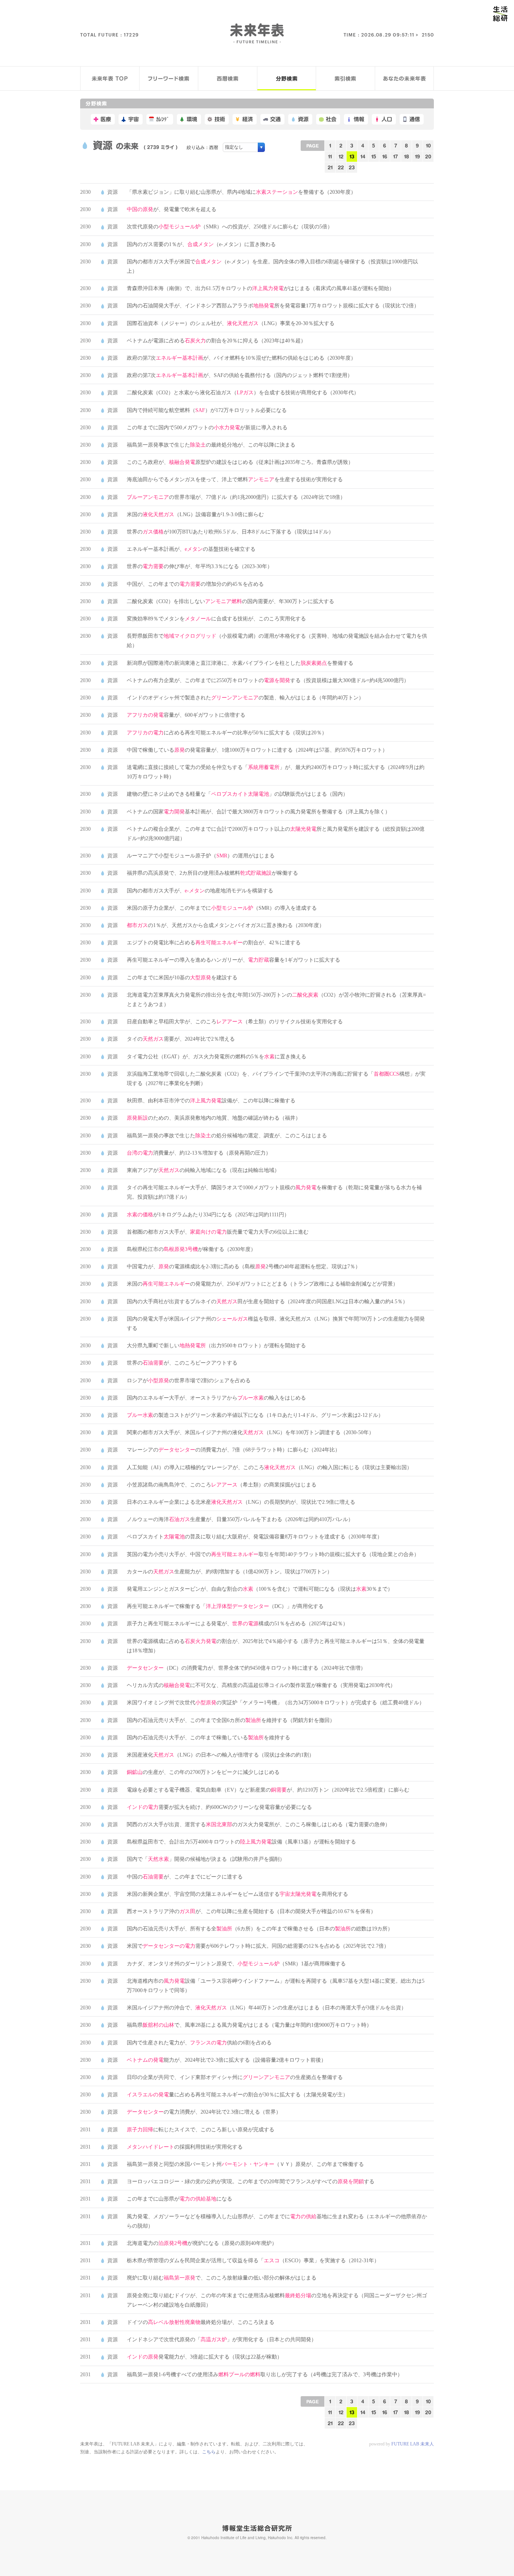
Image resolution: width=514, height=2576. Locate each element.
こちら (209, 2452)
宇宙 (134, 119)
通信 (415, 119)
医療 (106, 119)
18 (407, 156)
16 (385, 156)
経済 (248, 119)
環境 (192, 119)
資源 (303, 119)
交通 (275, 119)
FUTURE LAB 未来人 (413, 2444)
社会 (331, 119)
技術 (220, 119)
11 (330, 156)
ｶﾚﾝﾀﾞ (163, 119)
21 (330, 167)
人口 (387, 119)
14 (363, 156)
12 (341, 156)
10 (428, 145)
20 (428, 156)
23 (352, 167)
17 (395, 156)
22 (341, 167)
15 (374, 156)
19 (417, 156)
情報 (359, 119)
